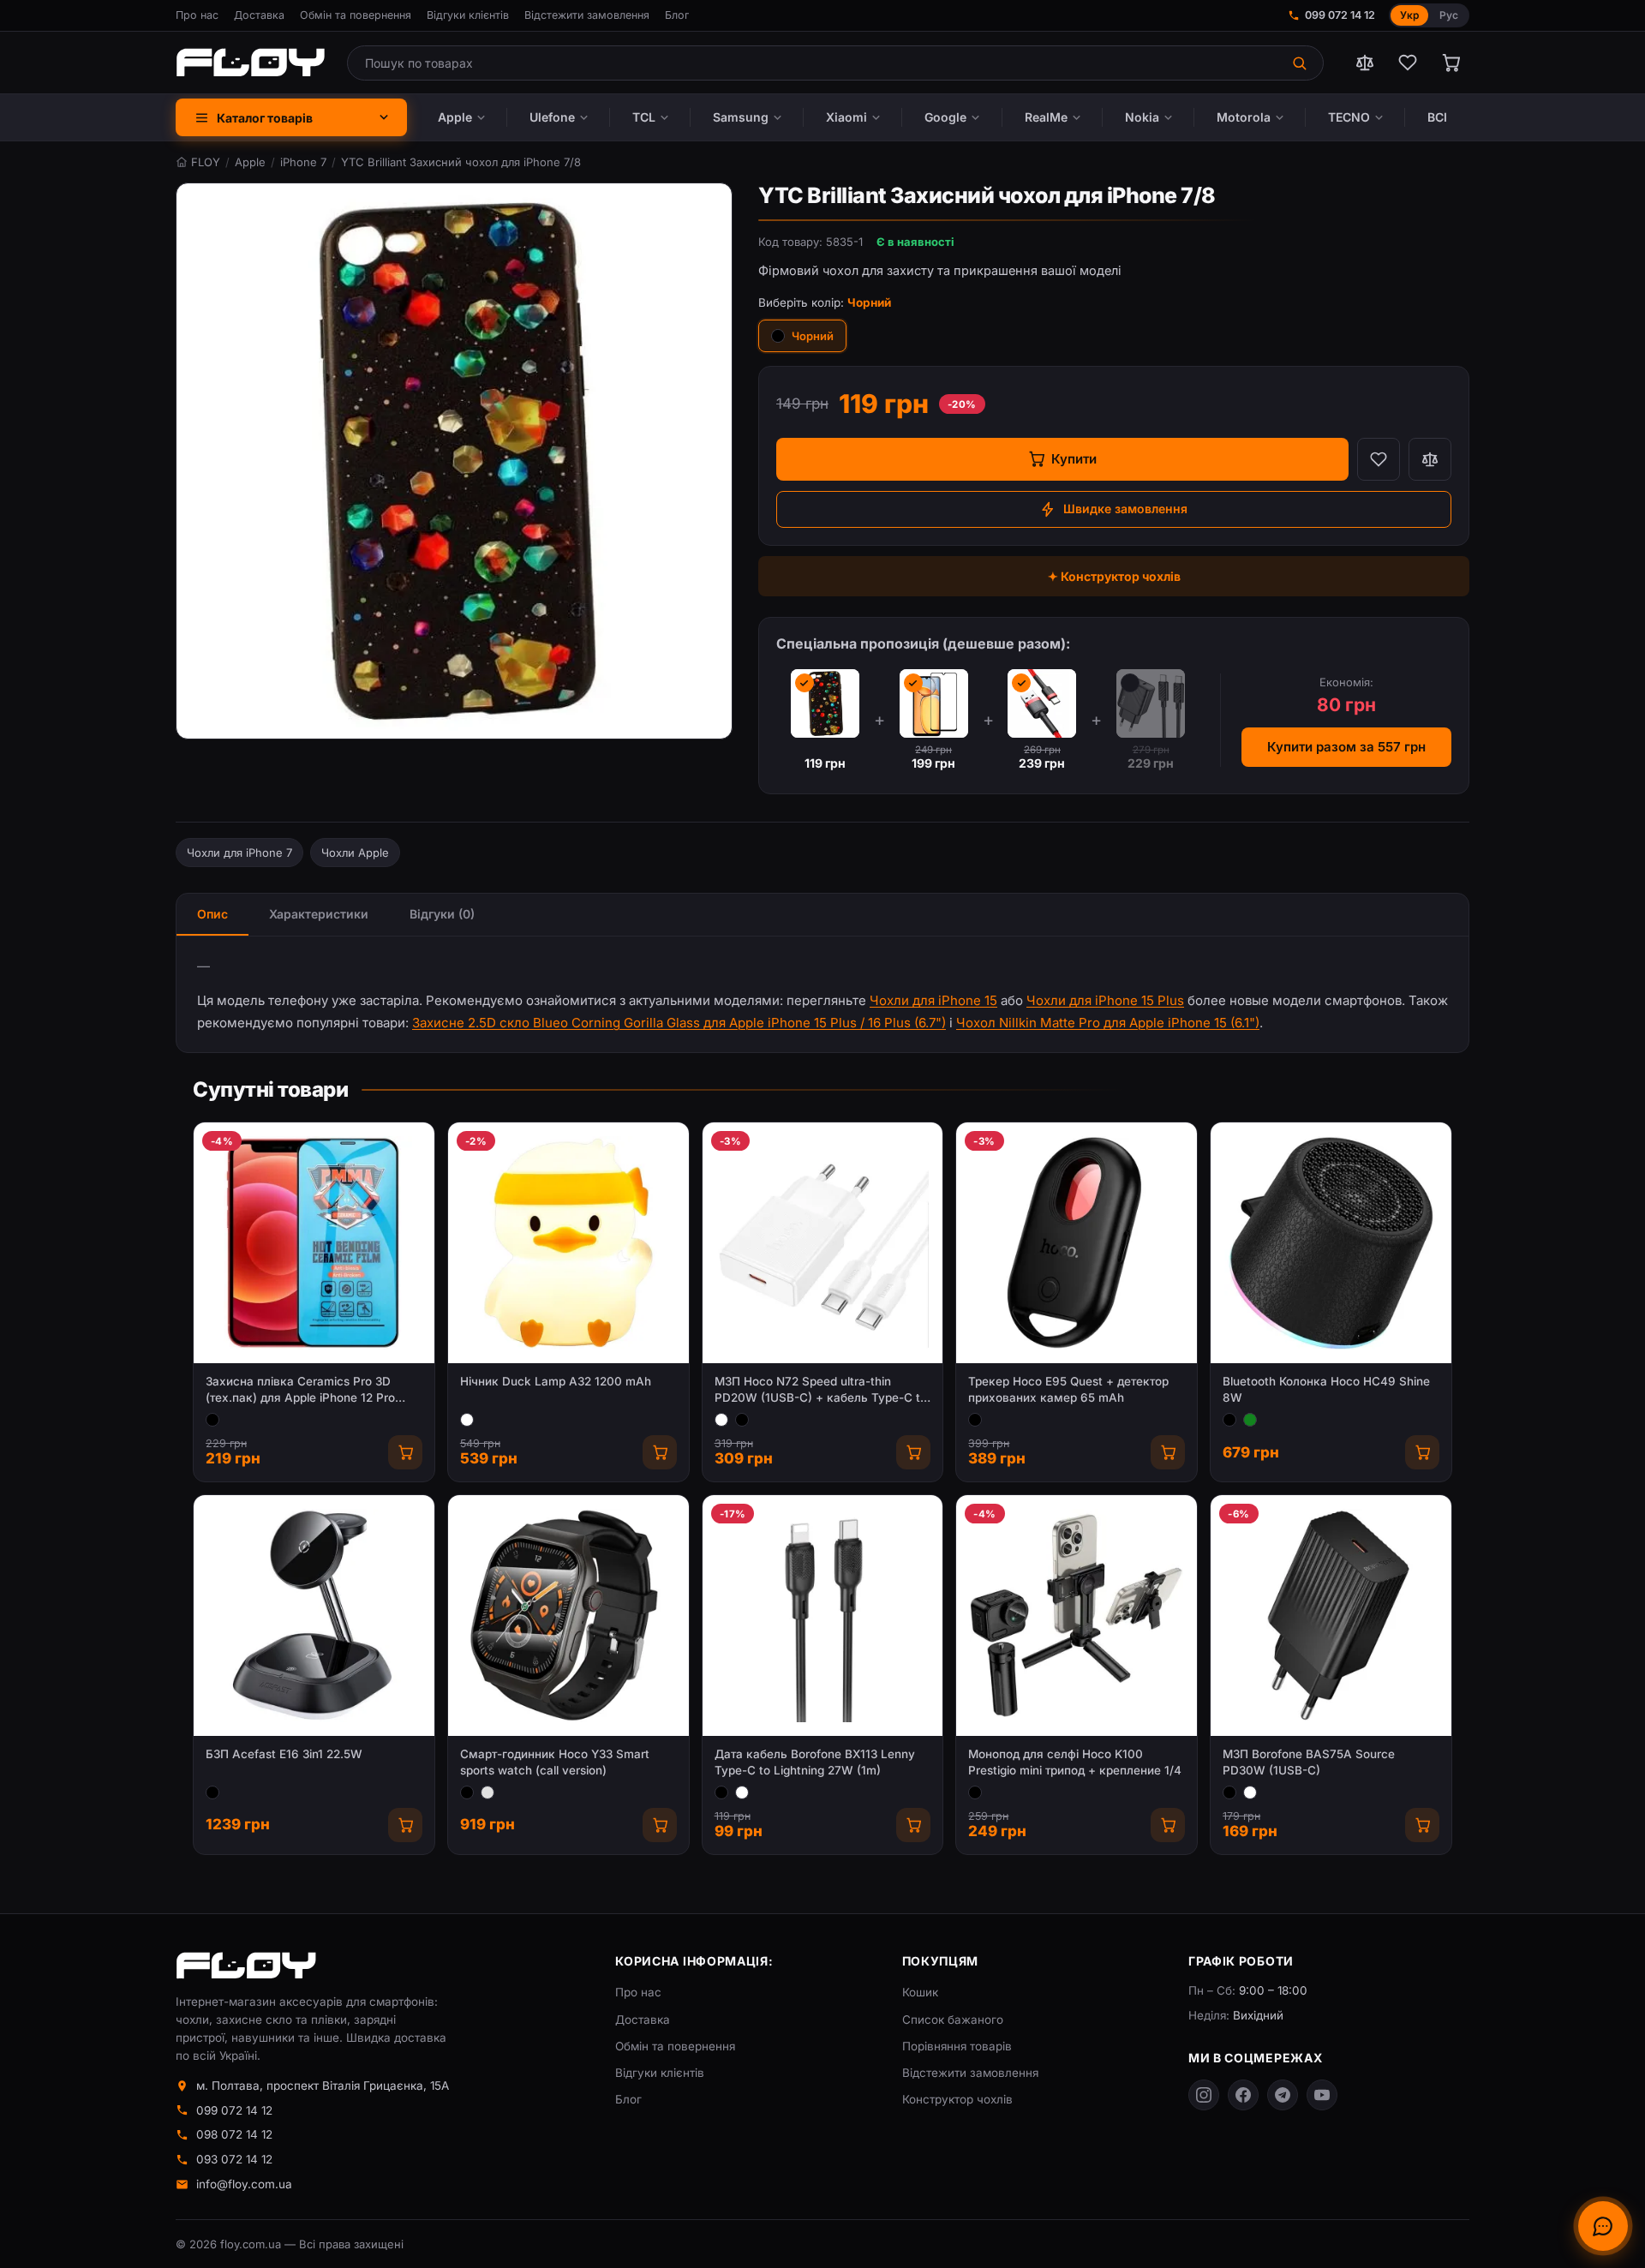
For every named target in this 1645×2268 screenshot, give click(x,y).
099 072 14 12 (1340, 15)
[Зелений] (1250, 1420)
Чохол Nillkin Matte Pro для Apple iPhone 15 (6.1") (1108, 1023)
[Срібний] (488, 1792)
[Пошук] (1301, 63)
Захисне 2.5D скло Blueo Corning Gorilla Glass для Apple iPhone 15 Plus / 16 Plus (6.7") (679, 1023)
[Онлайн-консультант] (1603, 2226)
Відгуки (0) (442, 914)
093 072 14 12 (234, 2159)
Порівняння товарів (957, 2046)
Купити (1074, 459)
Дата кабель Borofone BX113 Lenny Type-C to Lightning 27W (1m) (815, 1762)
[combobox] (814, 63)
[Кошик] (1451, 63)
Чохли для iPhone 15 (933, 1000)
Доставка (259, 15)
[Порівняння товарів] (1365, 63)
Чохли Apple (355, 853)
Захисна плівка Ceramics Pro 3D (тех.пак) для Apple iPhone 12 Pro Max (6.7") (300, 1390)
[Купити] (405, 1452)
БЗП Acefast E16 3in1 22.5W (284, 1754)
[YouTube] (1322, 2095)
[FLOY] (250, 63)
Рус (1449, 15)
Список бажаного (953, 2020)
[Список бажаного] (1408, 63)
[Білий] (467, 1420)
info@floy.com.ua (244, 2184)
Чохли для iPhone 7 (239, 853)
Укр (1409, 15)
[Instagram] (1204, 2095)
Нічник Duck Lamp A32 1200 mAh (556, 1381)
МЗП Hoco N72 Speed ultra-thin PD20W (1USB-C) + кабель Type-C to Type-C (821, 1390)
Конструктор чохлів (957, 2099)
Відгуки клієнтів (468, 15)
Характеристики (319, 914)
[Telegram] (1283, 2095)
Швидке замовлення (1125, 509)
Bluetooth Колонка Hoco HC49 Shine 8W (1326, 1389)
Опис (212, 914)
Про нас (197, 15)
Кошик (920, 1992)
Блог (677, 15)
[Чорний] (212, 1420)
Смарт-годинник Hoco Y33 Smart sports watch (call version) (555, 1762)
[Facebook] (1243, 2095)
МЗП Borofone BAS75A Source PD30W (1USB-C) (1309, 1762)
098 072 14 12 (234, 2134)
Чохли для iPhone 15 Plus (1105, 1000)
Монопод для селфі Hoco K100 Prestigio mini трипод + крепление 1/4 (1075, 1762)
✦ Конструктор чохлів (1114, 576)
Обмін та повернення (356, 15)
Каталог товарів (265, 118)
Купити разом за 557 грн (1346, 747)
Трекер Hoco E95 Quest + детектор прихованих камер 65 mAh (1068, 1389)
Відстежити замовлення (587, 15)
